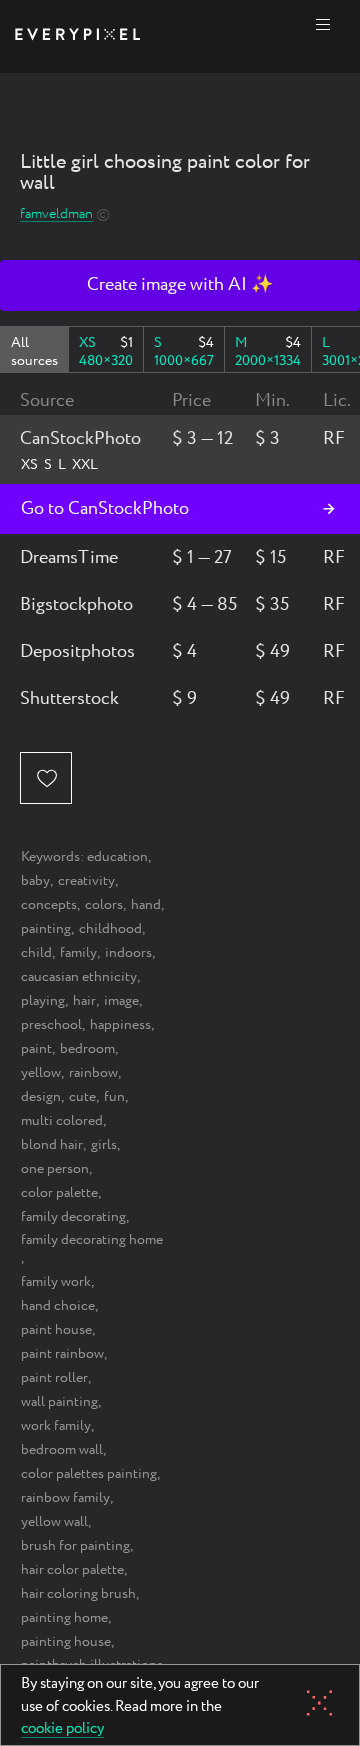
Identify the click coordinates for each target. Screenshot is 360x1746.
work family (56, 1426)
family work (56, 1282)
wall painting (59, 1402)
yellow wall (54, 1522)
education (117, 857)
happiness (120, 1025)
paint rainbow (62, 1354)
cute (82, 1097)
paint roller (54, 1378)
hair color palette (72, 1570)
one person (55, 1169)
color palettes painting (89, 1474)
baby (35, 881)
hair (84, 1001)
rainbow (93, 1073)
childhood (110, 929)
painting (46, 929)
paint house (56, 1330)
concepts (49, 905)
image (121, 1001)
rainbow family (65, 1498)
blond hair (52, 1145)
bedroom (87, 1049)
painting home (64, 1618)
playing (43, 1001)
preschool (51, 1025)
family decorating (73, 1217)
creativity (86, 881)
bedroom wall (62, 1450)
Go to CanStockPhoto (105, 509)
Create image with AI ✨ (180, 285)
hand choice (58, 1306)
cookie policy (62, 1730)
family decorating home (92, 1240)
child (36, 953)
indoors (128, 953)
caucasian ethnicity (79, 977)
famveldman (56, 214)
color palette (59, 1193)
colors (104, 905)
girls (104, 1145)
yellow (41, 1073)
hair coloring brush (78, 1594)
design (41, 1097)
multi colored (62, 1121)
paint (36, 1049)
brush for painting (75, 1546)
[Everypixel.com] (77, 36)
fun (114, 1097)
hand (146, 905)
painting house (66, 1642)
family (78, 953)
